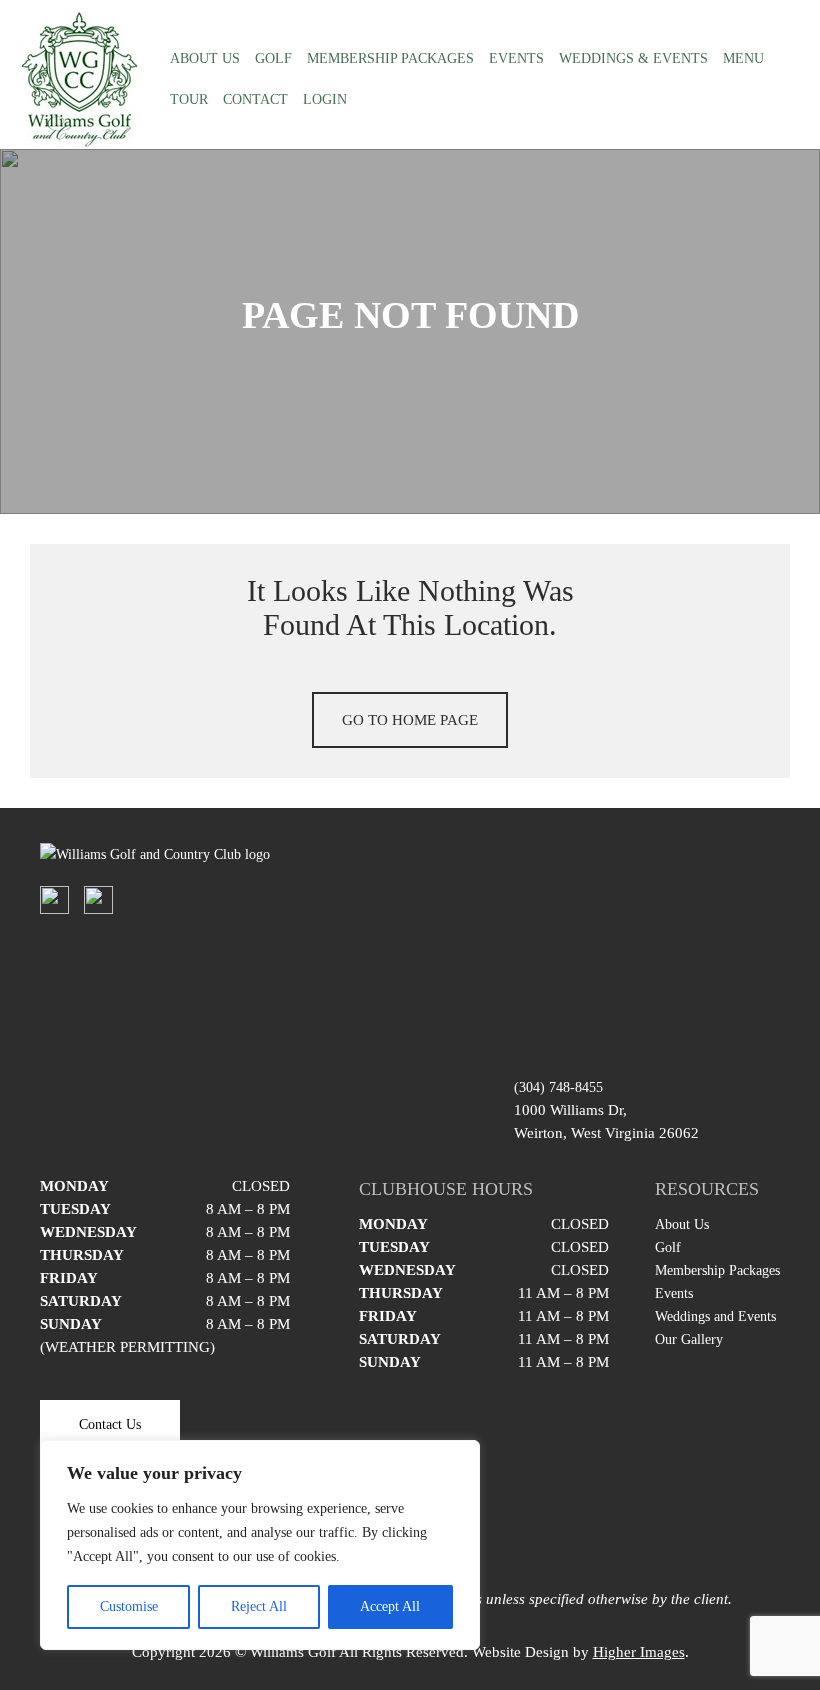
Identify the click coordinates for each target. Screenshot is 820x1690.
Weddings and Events (715, 1316)
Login (325, 99)
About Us (205, 58)
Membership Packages (390, 58)
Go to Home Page (410, 720)
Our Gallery (689, 1339)
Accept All (390, 1606)
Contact (255, 99)
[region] (260, 1545)
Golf (273, 58)
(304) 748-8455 (558, 1087)
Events (516, 58)
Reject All (259, 1606)
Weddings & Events (633, 58)
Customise (129, 1606)
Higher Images (639, 1652)
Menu (743, 58)
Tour (189, 99)
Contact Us (110, 1424)
